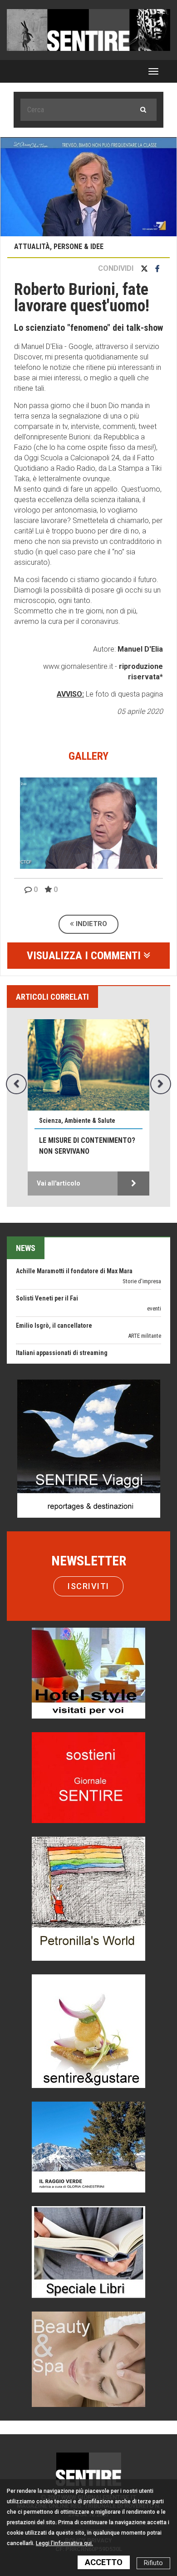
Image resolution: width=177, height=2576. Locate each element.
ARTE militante (145, 1313)
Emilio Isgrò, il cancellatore (54, 1303)
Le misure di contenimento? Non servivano (77, 1146)
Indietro (91, 924)
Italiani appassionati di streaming (62, 1330)
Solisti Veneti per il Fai (47, 1276)
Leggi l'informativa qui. (64, 2543)
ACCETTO (104, 2562)
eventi (154, 1286)
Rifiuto (153, 2563)
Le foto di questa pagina (123, 694)
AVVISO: (70, 694)
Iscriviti (88, 1586)
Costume (150, 1341)
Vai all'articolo (49, 1183)
